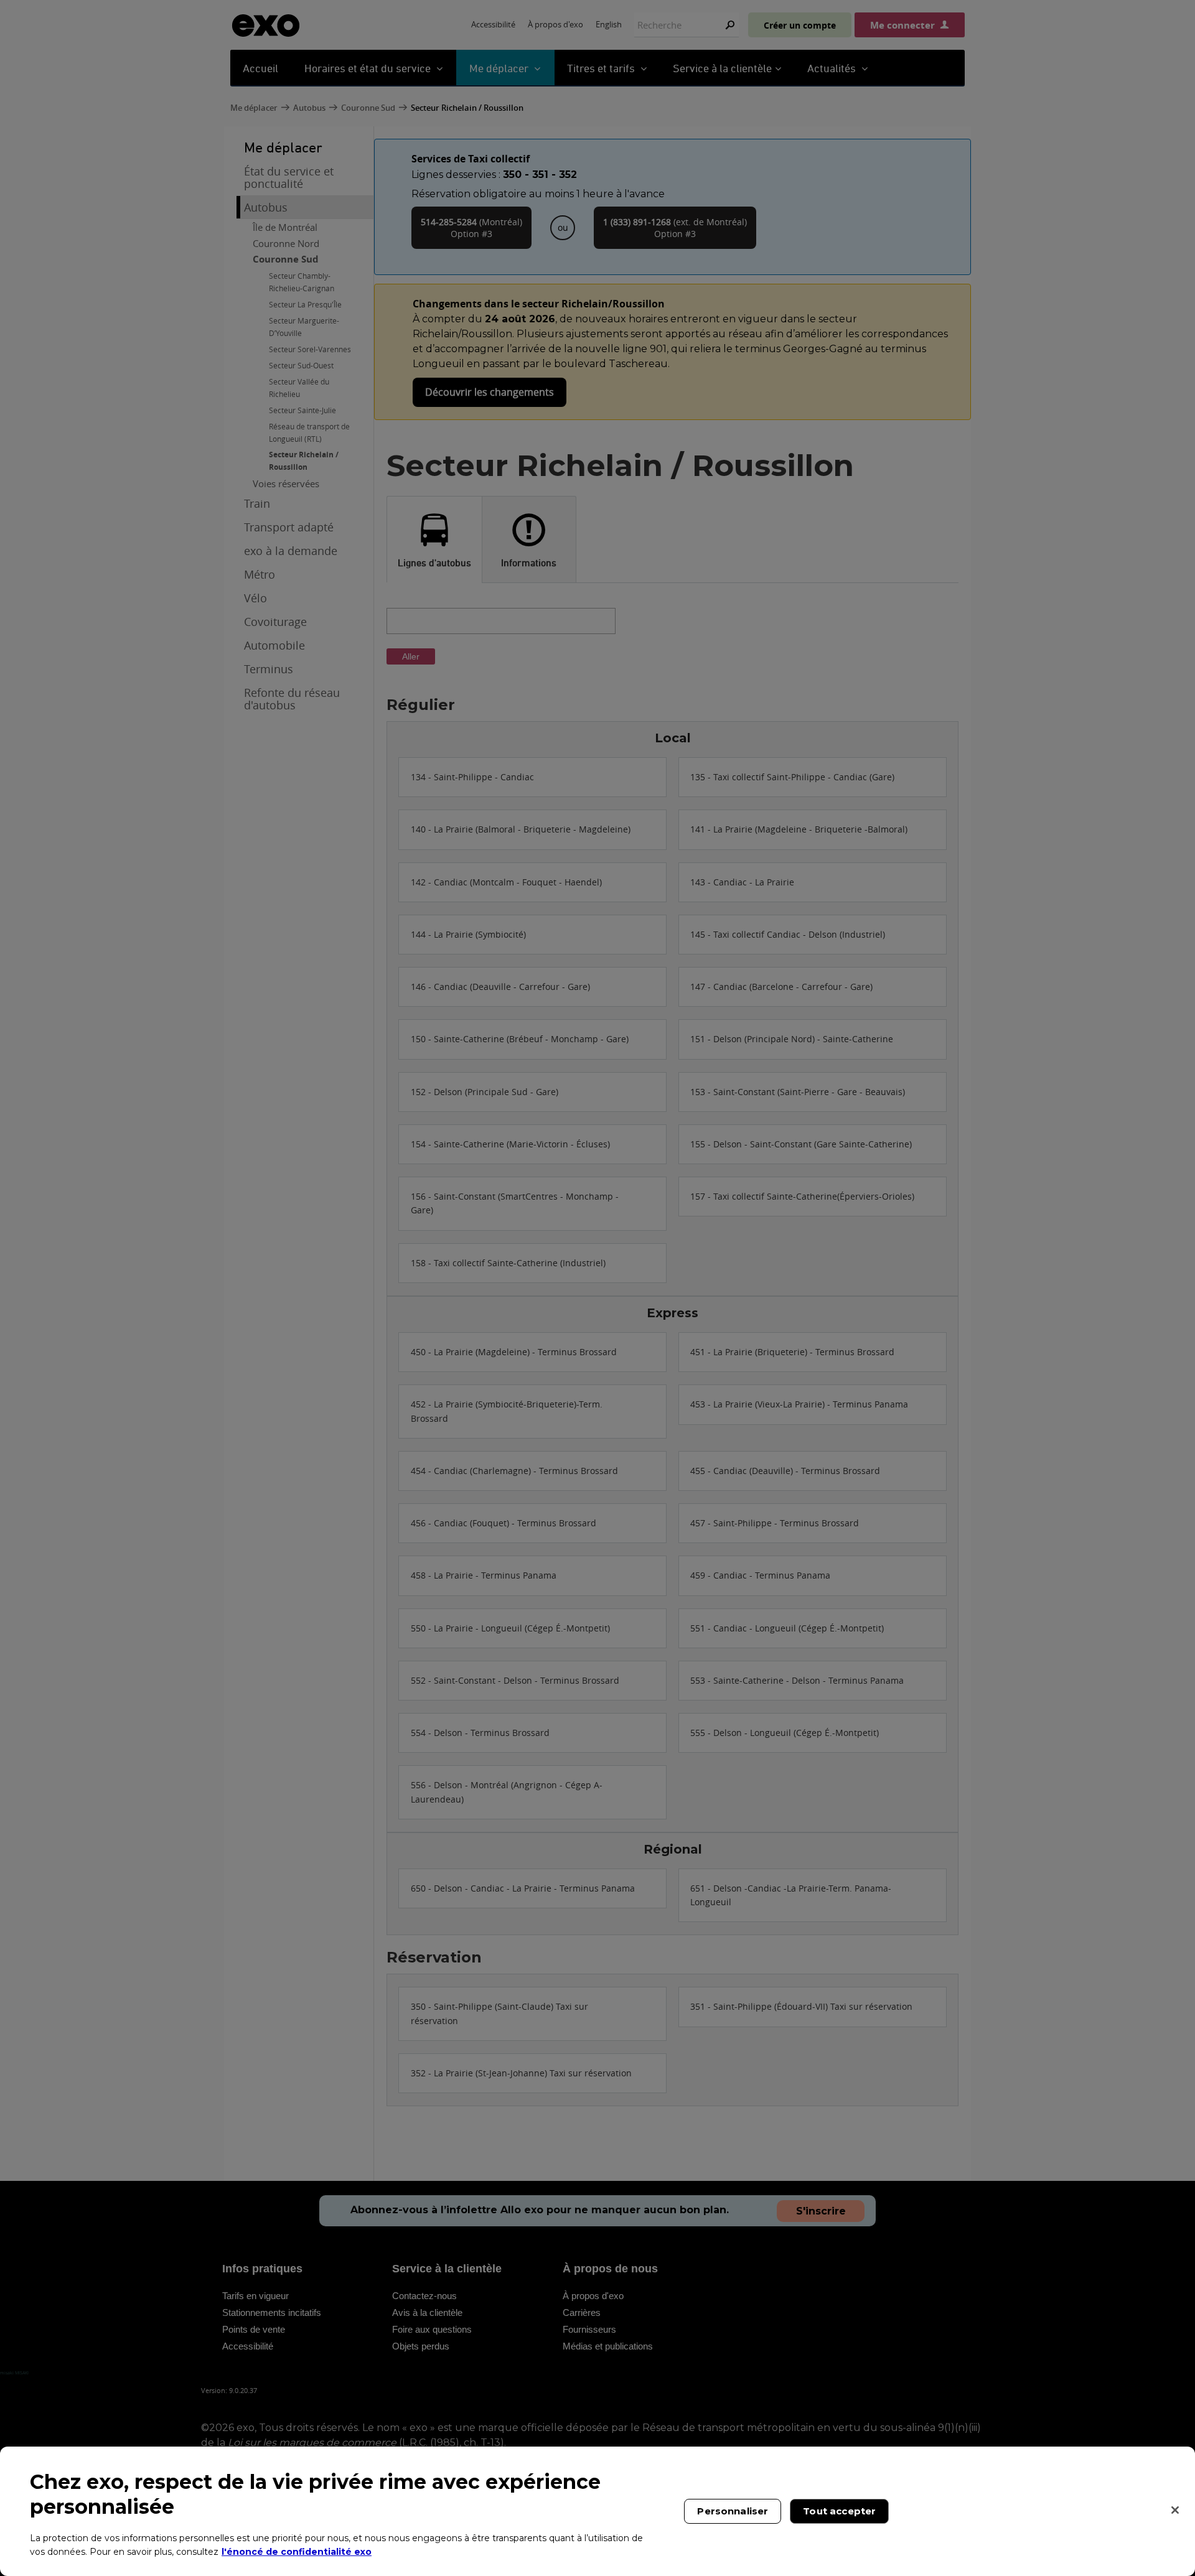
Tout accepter (839, 2511)
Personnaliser (733, 2511)
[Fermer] (1175, 2510)
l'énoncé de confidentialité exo (297, 2551)
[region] (597, 2511)
